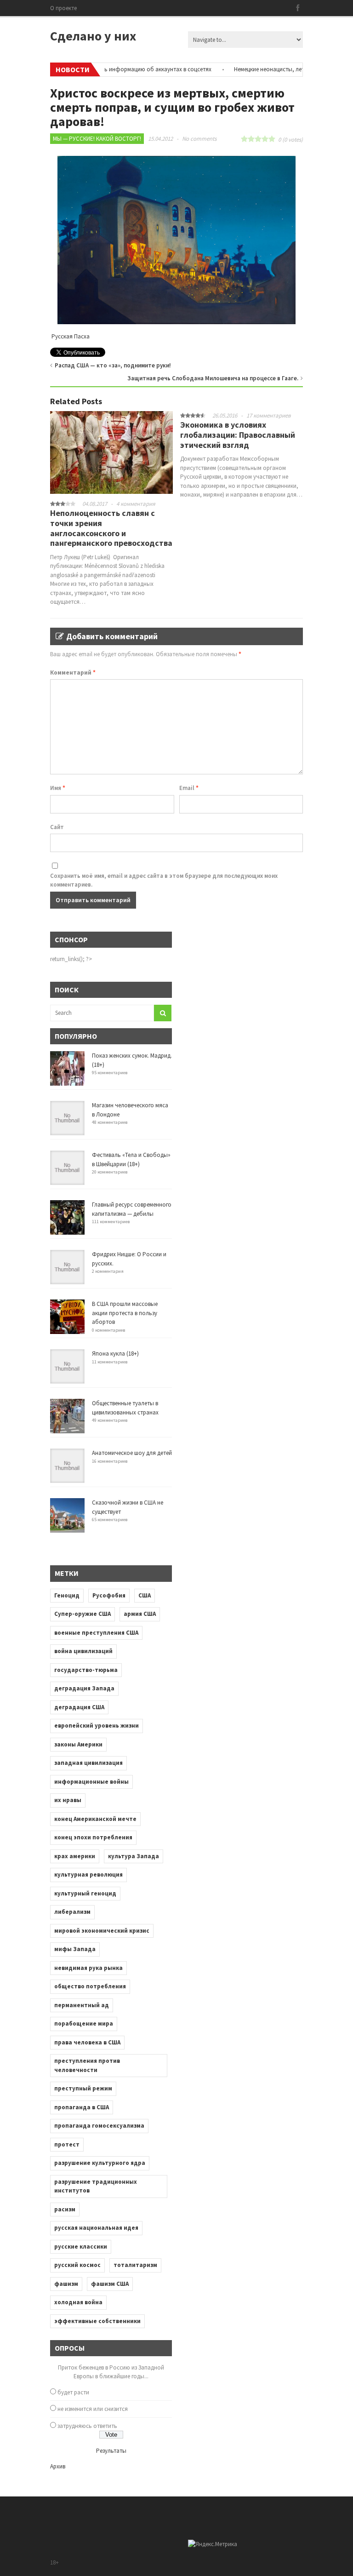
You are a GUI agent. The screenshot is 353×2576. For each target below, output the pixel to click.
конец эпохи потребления (93, 1837)
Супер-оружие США (83, 1614)
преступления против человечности (87, 2065)
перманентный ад (82, 2005)
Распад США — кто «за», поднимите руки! (113, 365)
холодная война (78, 2302)
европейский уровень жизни (97, 1726)
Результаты (111, 2451)
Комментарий (73, 673)
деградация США (79, 1707)
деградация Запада (84, 1688)
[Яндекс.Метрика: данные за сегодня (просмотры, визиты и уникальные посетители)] (213, 2544)
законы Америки (78, 1744)
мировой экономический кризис (102, 1931)
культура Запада (134, 1856)
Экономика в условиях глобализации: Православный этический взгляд (238, 435)
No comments (199, 139)
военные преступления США (96, 1633)
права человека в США (87, 2042)
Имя (58, 788)
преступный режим (83, 2088)
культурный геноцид (85, 1893)
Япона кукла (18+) (115, 1354)
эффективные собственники (97, 2321)
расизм (65, 2209)
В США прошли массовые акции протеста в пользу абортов (125, 1313)
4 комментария (136, 504)
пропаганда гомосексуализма (99, 2126)
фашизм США (110, 2284)
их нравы (68, 1800)
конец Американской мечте (95, 1819)
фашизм (66, 2284)
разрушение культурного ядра (100, 2163)
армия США (140, 1614)
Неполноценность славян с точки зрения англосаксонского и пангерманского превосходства (111, 528)
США (145, 1595)
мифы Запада (75, 1949)
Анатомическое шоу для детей (132, 1453)
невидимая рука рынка (88, 1968)
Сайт (57, 827)
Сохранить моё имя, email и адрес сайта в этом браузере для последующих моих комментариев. (164, 880)
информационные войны (91, 1782)
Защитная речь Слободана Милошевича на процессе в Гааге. (213, 378)
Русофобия (109, 1595)
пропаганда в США (82, 2107)
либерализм (72, 1912)
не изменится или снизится (93, 2409)
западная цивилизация (88, 1763)
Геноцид (67, 1595)
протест (67, 2144)
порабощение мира (84, 2024)
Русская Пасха (70, 336)
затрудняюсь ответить (87, 2426)
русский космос (77, 2265)
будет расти (73, 2392)
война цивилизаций (83, 1651)
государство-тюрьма (86, 1670)
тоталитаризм (135, 2265)
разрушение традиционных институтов (96, 2186)
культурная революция (88, 1875)
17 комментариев (269, 415)
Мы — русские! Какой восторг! (97, 139)
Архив (58, 2466)
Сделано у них (93, 36)
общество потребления (90, 1986)
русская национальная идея (96, 2228)
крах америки (75, 1856)
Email (189, 788)
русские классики (81, 2247)
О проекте (63, 8)
